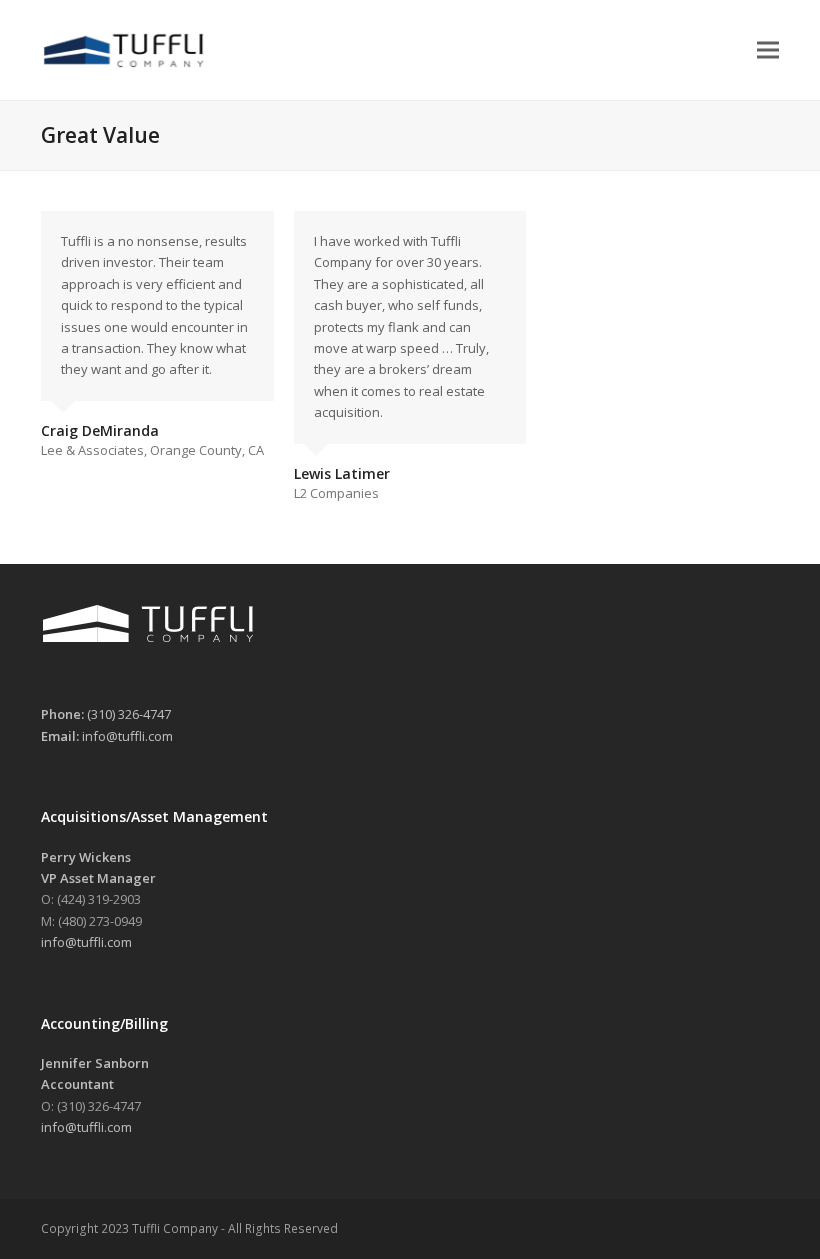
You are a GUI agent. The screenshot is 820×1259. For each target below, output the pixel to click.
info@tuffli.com (127, 736)
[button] (768, 49)
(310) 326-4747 (129, 714)
